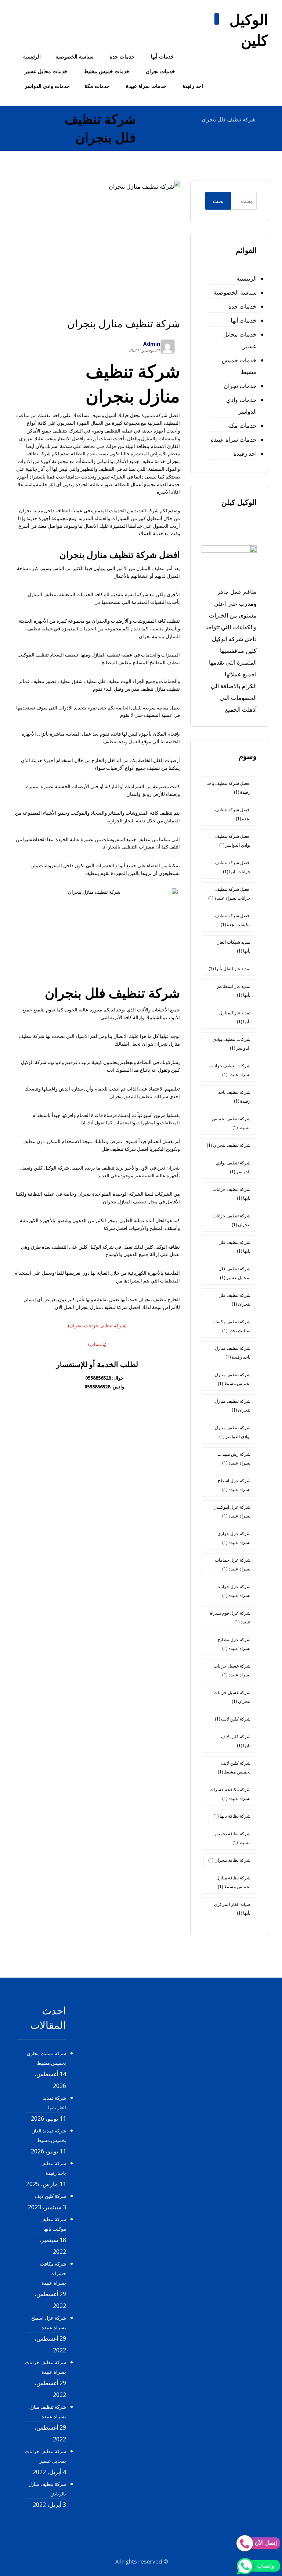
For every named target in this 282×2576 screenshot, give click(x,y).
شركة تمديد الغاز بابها (54, 2103)
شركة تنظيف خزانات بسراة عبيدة (46, 2367)
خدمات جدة (243, 306)
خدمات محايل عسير (240, 340)
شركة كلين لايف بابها (236, 1741)
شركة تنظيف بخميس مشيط (231, 1123)
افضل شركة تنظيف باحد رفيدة (229, 788)
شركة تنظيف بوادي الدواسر (233, 1167)
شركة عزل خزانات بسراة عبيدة (233, 1591)
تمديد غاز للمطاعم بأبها (234, 991)
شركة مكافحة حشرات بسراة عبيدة (230, 1794)
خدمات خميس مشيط (239, 366)
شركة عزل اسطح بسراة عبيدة (234, 1485)
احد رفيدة (245, 453)
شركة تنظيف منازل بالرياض (47, 2489)
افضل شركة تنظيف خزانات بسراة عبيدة (229, 894)
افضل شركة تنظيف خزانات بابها (233, 867)
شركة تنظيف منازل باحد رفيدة (233, 1353)
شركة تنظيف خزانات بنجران (232, 1220)
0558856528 (98, 1378)
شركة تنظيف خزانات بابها (232, 1194)
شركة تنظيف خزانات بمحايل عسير (46, 2456)
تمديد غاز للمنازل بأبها (235, 1017)
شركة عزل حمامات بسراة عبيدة (233, 1564)
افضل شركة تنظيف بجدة (233, 814)
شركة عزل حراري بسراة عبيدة (234, 1538)
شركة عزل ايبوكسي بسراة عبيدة (232, 1511)
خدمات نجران (240, 386)
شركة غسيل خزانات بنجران (232, 1697)
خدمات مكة (242, 426)
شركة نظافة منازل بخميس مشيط (233, 1882)
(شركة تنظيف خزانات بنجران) (97, 1326)
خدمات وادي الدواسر (241, 406)
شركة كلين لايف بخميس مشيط (234, 1767)
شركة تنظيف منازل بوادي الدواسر (233, 1432)
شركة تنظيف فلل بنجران (234, 1300)
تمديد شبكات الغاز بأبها (234, 947)
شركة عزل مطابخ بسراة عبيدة (234, 1644)
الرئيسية (247, 278)
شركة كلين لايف (233, 1719)
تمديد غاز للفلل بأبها (229, 969)
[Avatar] (167, 346)
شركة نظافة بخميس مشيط (232, 1838)
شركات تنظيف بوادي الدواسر (232, 1044)
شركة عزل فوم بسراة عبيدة (230, 1617)
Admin (152, 344)
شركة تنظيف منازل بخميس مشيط (233, 1379)
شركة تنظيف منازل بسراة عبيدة (47, 2412)
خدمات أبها (244, 320)
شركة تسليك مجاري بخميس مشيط (46, 2058)
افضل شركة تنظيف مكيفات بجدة (233, 920)
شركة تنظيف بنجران (229, 1145)
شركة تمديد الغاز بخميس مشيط (49, 2135)
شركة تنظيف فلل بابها (234, 1247)
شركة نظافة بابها (232, 1816)
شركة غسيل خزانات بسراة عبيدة (232, 1670)
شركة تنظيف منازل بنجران (233, 1406)
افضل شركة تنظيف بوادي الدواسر (233, 841)
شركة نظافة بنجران (229, 1860)
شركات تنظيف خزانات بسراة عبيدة (230, 1070)
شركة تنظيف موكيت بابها (53, 2224)
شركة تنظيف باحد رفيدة (234, 1097)
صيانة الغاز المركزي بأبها (232, 1909)
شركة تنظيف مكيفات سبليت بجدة (231, 1326)
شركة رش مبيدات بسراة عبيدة (234, 1458)
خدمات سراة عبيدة (234, 440)
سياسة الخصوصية (235, 292)
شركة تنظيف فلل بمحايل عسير (234, 1273)
